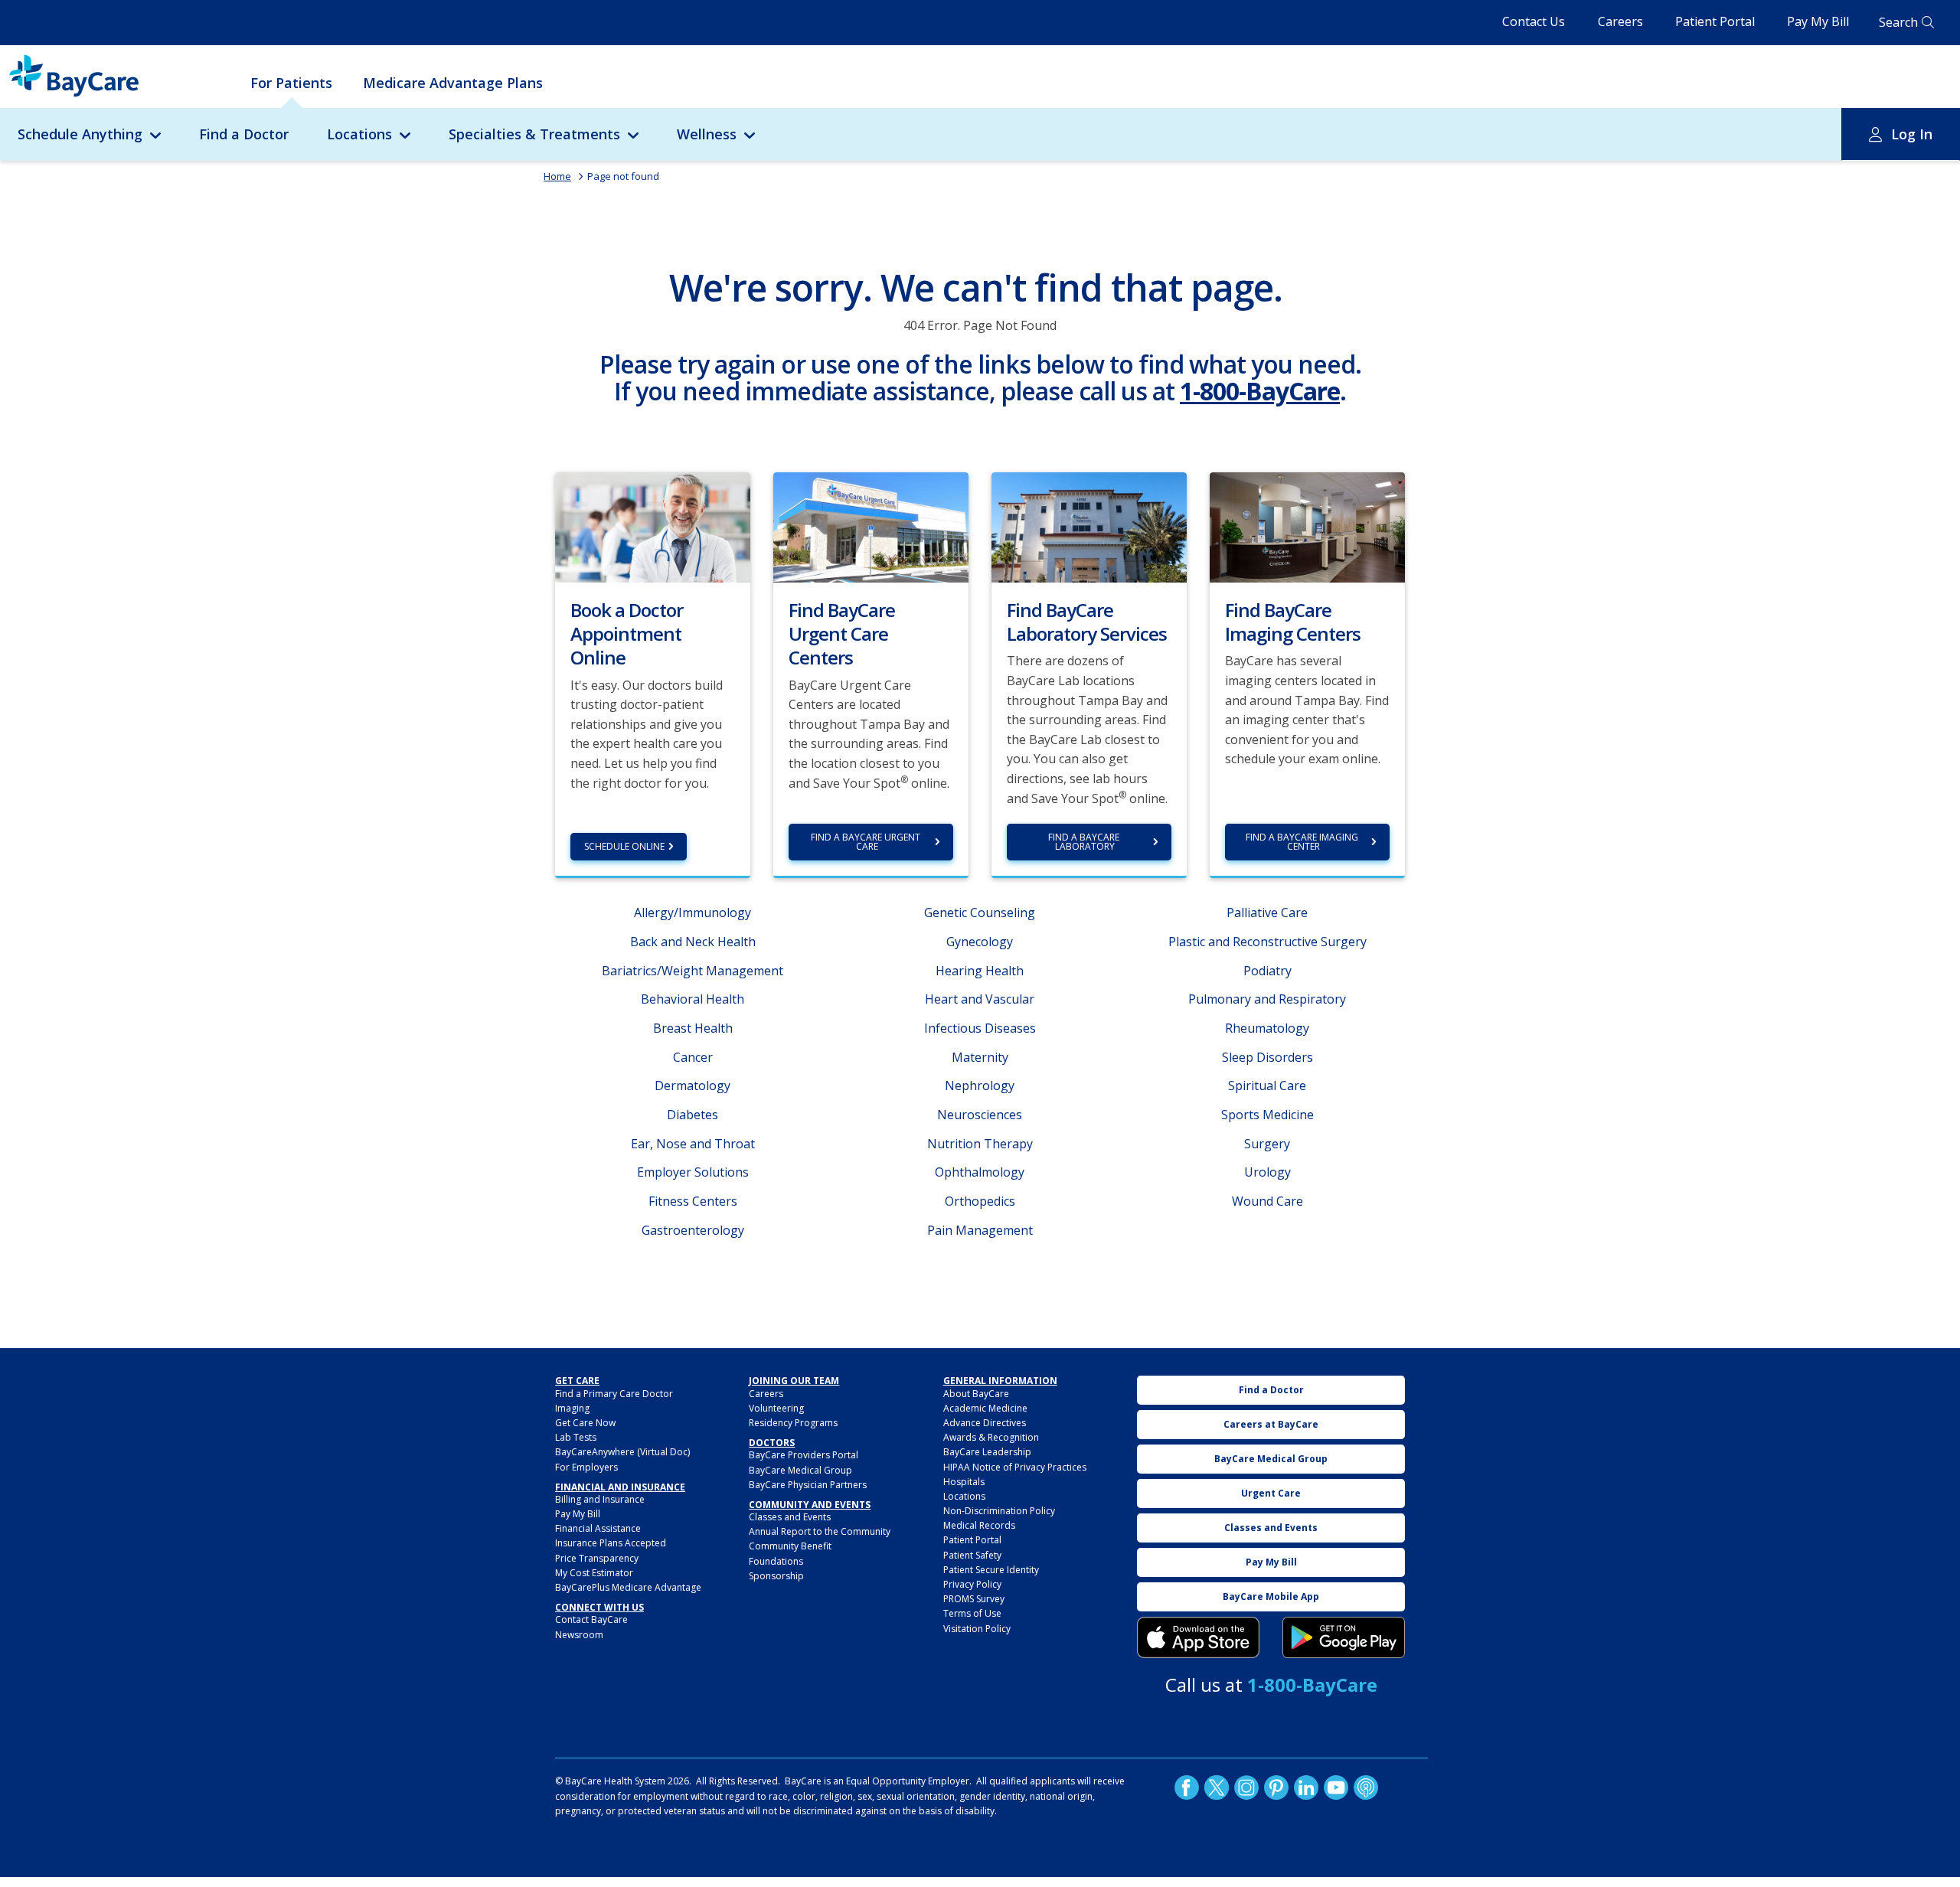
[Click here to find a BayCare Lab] (1089, 526)
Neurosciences (980, 1115)
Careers (1620, 21)
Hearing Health (980, 971)
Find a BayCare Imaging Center (1303, 842)
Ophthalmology (980, 1172)
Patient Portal (1715, 21)
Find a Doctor (244, 134)
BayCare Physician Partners (808, 1485)
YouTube (1336, 1787)
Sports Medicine (1267, 1115)
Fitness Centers (693, 1201)
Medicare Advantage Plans (453, 83)
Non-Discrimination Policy (999, 1511)
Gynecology (980, 942)
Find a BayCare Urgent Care (867, 842)
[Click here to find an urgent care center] (871, 526)
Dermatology (693, 1086)
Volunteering (776, 1408)
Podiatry (1267, 971)
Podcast (1366, 1787)
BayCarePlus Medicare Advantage (628, 1587)
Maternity (980, 1057)
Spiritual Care (1267, 1086)
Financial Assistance (598, 1528)
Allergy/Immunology (693, 912)
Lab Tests (576, 1437)
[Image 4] (1344, 1637)
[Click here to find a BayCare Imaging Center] (1307, 526)
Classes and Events (790, 1517)
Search (1898, 22)
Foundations (776, 1561)
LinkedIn (1306, 1787)
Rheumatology (1267, 1028)
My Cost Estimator (594, 1573)
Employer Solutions (693, 1172)
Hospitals (964, 1482)
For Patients (291, 83)
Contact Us (1534, 21)
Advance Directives (985, 1423)
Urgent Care (1271, 1493)
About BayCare (976, 1394)
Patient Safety (972, 1555)
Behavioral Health (693, 999)
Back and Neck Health (693, 942)
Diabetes (693, 1115)
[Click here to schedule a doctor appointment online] (653, 526)
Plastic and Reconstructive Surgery (1267, 942)
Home (557, 176)
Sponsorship (776, 1576)
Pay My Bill (1818, 21)
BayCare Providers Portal (804, 1455)
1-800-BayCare (1260, 391)
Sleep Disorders (1267, 1057)
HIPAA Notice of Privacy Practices (1015, 1467)
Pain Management (980, 1230)
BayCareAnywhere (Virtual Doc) (622, 1452)
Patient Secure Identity (991, 1570)
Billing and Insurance (600, 1499)
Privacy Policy (972, 1584)
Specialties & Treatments (534, 134)
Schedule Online (624, 846)
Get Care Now (585, 1423)
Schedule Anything (80, 134)
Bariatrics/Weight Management (693, 971)
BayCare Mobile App (1271, 1596)
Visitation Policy (977, 1629)
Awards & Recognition (991, 1437)
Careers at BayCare (1271, 1424)
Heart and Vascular (980, 999)
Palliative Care (1267, 912)
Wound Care (1267, 1201)
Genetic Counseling (980, 912)
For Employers (586, 1467)
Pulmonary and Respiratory (1267, 999)
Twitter (1217, 1787)
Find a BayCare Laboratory (1085, 842)
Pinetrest (1276, 1787)
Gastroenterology (693, 1230)
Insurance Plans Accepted (611, 1543)
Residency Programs (793, 1423)
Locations (359, 134)
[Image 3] (1198, 1637)
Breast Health (693, 1028)
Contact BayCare (591, 1619)
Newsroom (579, 1635)
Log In (1912, 134)
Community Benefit (790, 1546)
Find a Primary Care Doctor (614, 1394)
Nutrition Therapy (980, 1144)
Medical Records (979, 1525)
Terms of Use (972, 1613)
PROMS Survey (974, 1599)
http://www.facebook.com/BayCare (1187, 1787)
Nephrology (980, 1086)
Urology (1267, 1172)
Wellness (707, 134)
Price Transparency (597, 1558)
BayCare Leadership (987, 1452)
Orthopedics (980, 1201)
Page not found (623, 176)
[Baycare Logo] (74, 76)
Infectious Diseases (980, 1028)
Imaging (572, 1408)
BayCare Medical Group (800, 1470)
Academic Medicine (985, 1408)
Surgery (1267, 1144)
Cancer (693, 1057)
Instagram (1246, 1787)
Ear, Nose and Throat (693, 1144)
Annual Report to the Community (820, 1531)
